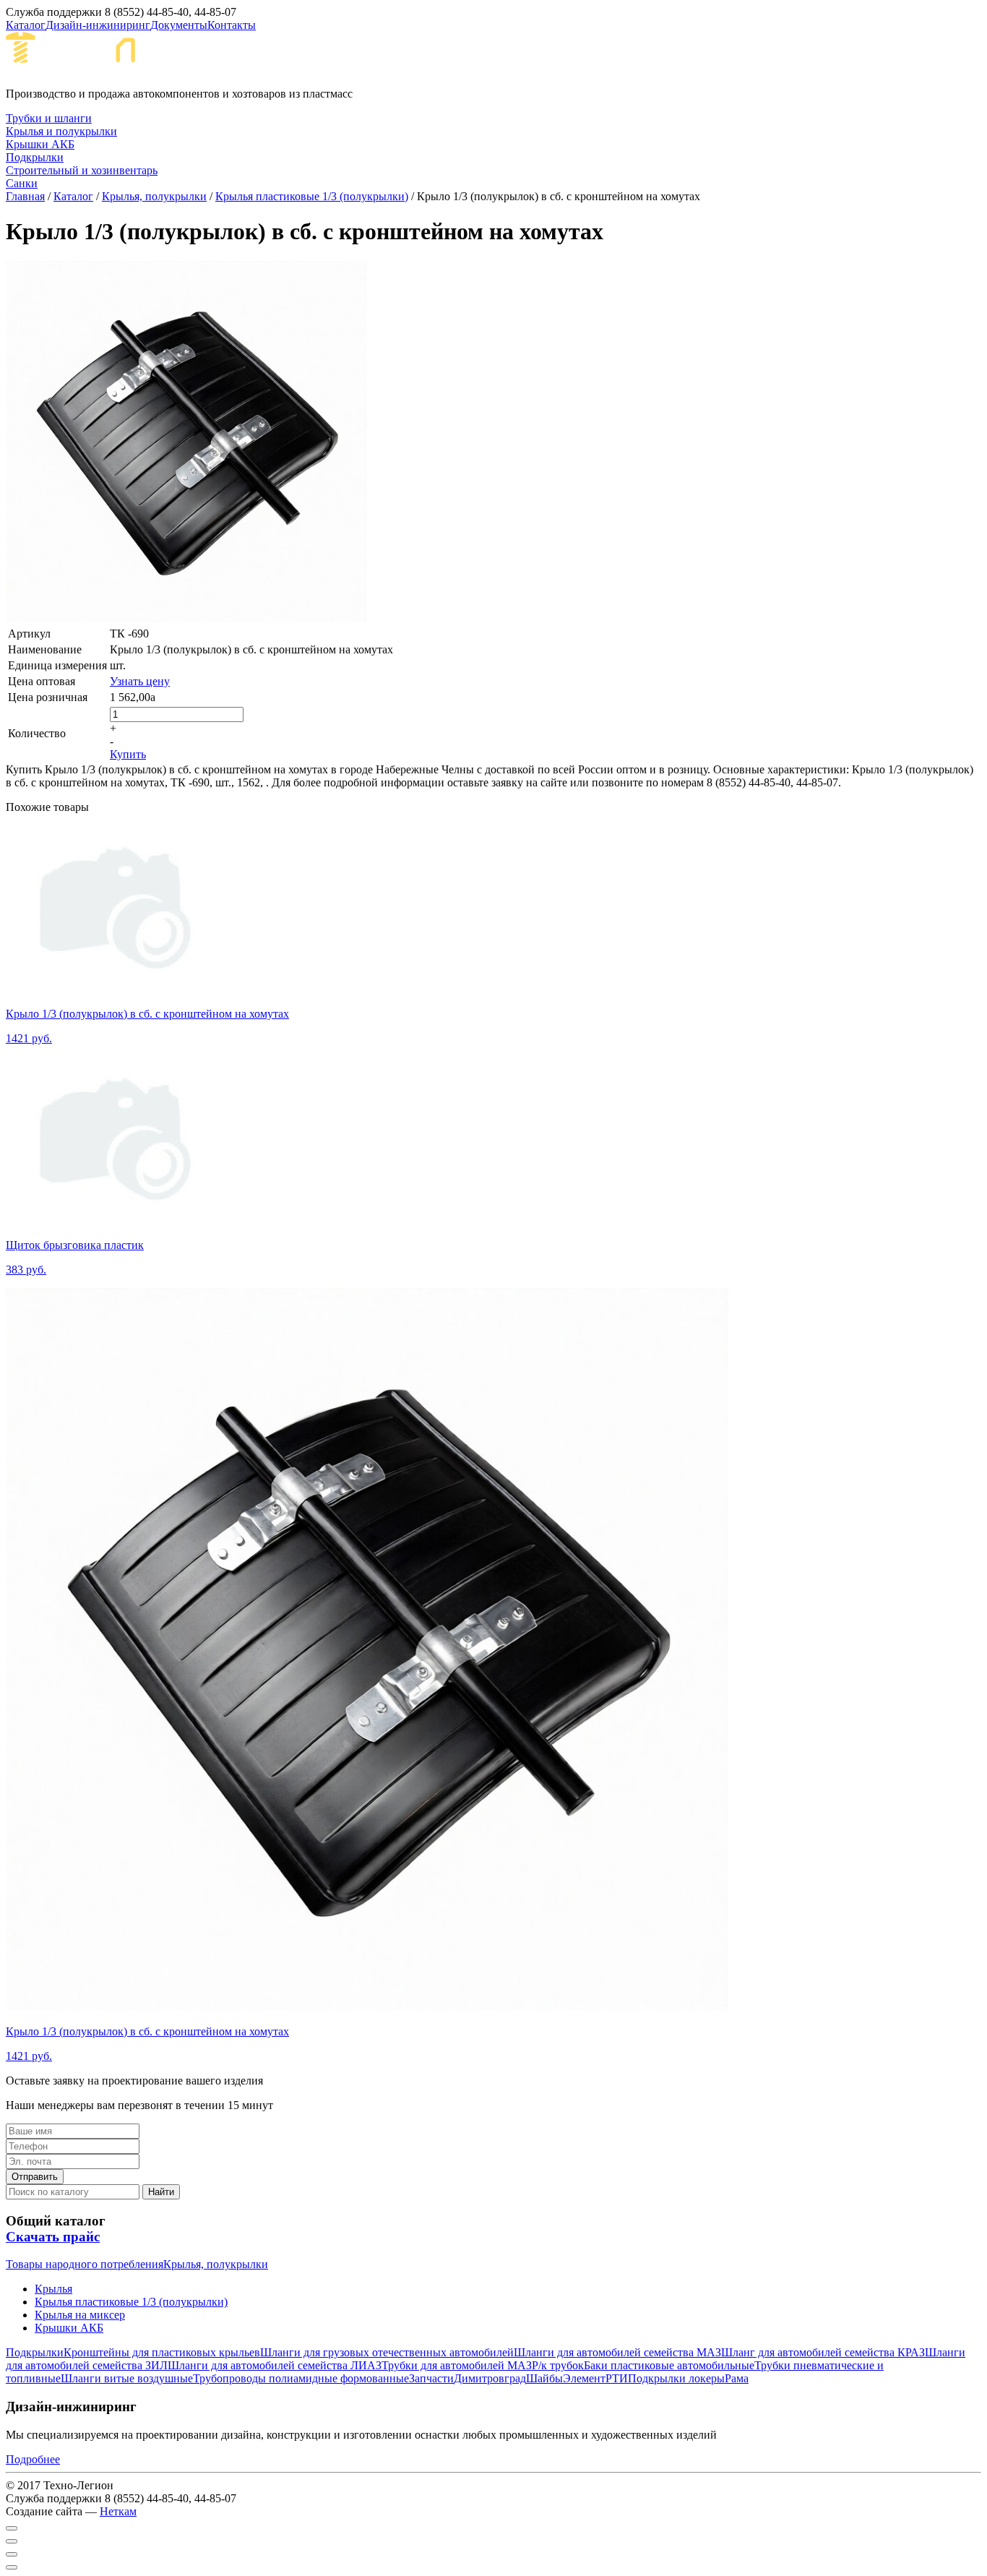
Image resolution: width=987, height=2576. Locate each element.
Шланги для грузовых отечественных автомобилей (387, 2352)
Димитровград (490, 2378)
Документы (179, 25)
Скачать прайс (53, 2237)
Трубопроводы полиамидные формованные (301, 2378)
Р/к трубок (558, 2365)
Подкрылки (35, 2352)
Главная (25, 196)
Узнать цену (140, 681)
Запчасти (431, 2378)
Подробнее (33, 2459)
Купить (128, 754)
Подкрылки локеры (676, 2378)
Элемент (584, 2378)
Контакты (232, 25)
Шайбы (544, 2378)
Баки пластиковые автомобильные (669, 2365)
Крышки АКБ (69, 2328)
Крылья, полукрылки (154, 196)
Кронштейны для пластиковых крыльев (162, 2352)
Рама (737, 2378)
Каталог (26, 25)
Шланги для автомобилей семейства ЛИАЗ (275, 2365)
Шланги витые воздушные (127, 2378)
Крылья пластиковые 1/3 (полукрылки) (312, 196)
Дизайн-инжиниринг (98, 25)
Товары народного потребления (85, 2264)
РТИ (617, 2378)
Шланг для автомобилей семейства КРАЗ (823, 2352)
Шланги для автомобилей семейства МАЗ (617, 2352)
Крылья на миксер (80, 2315)
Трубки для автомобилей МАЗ (457, 2365)
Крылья (53, 2289)
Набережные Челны (288, 59)
